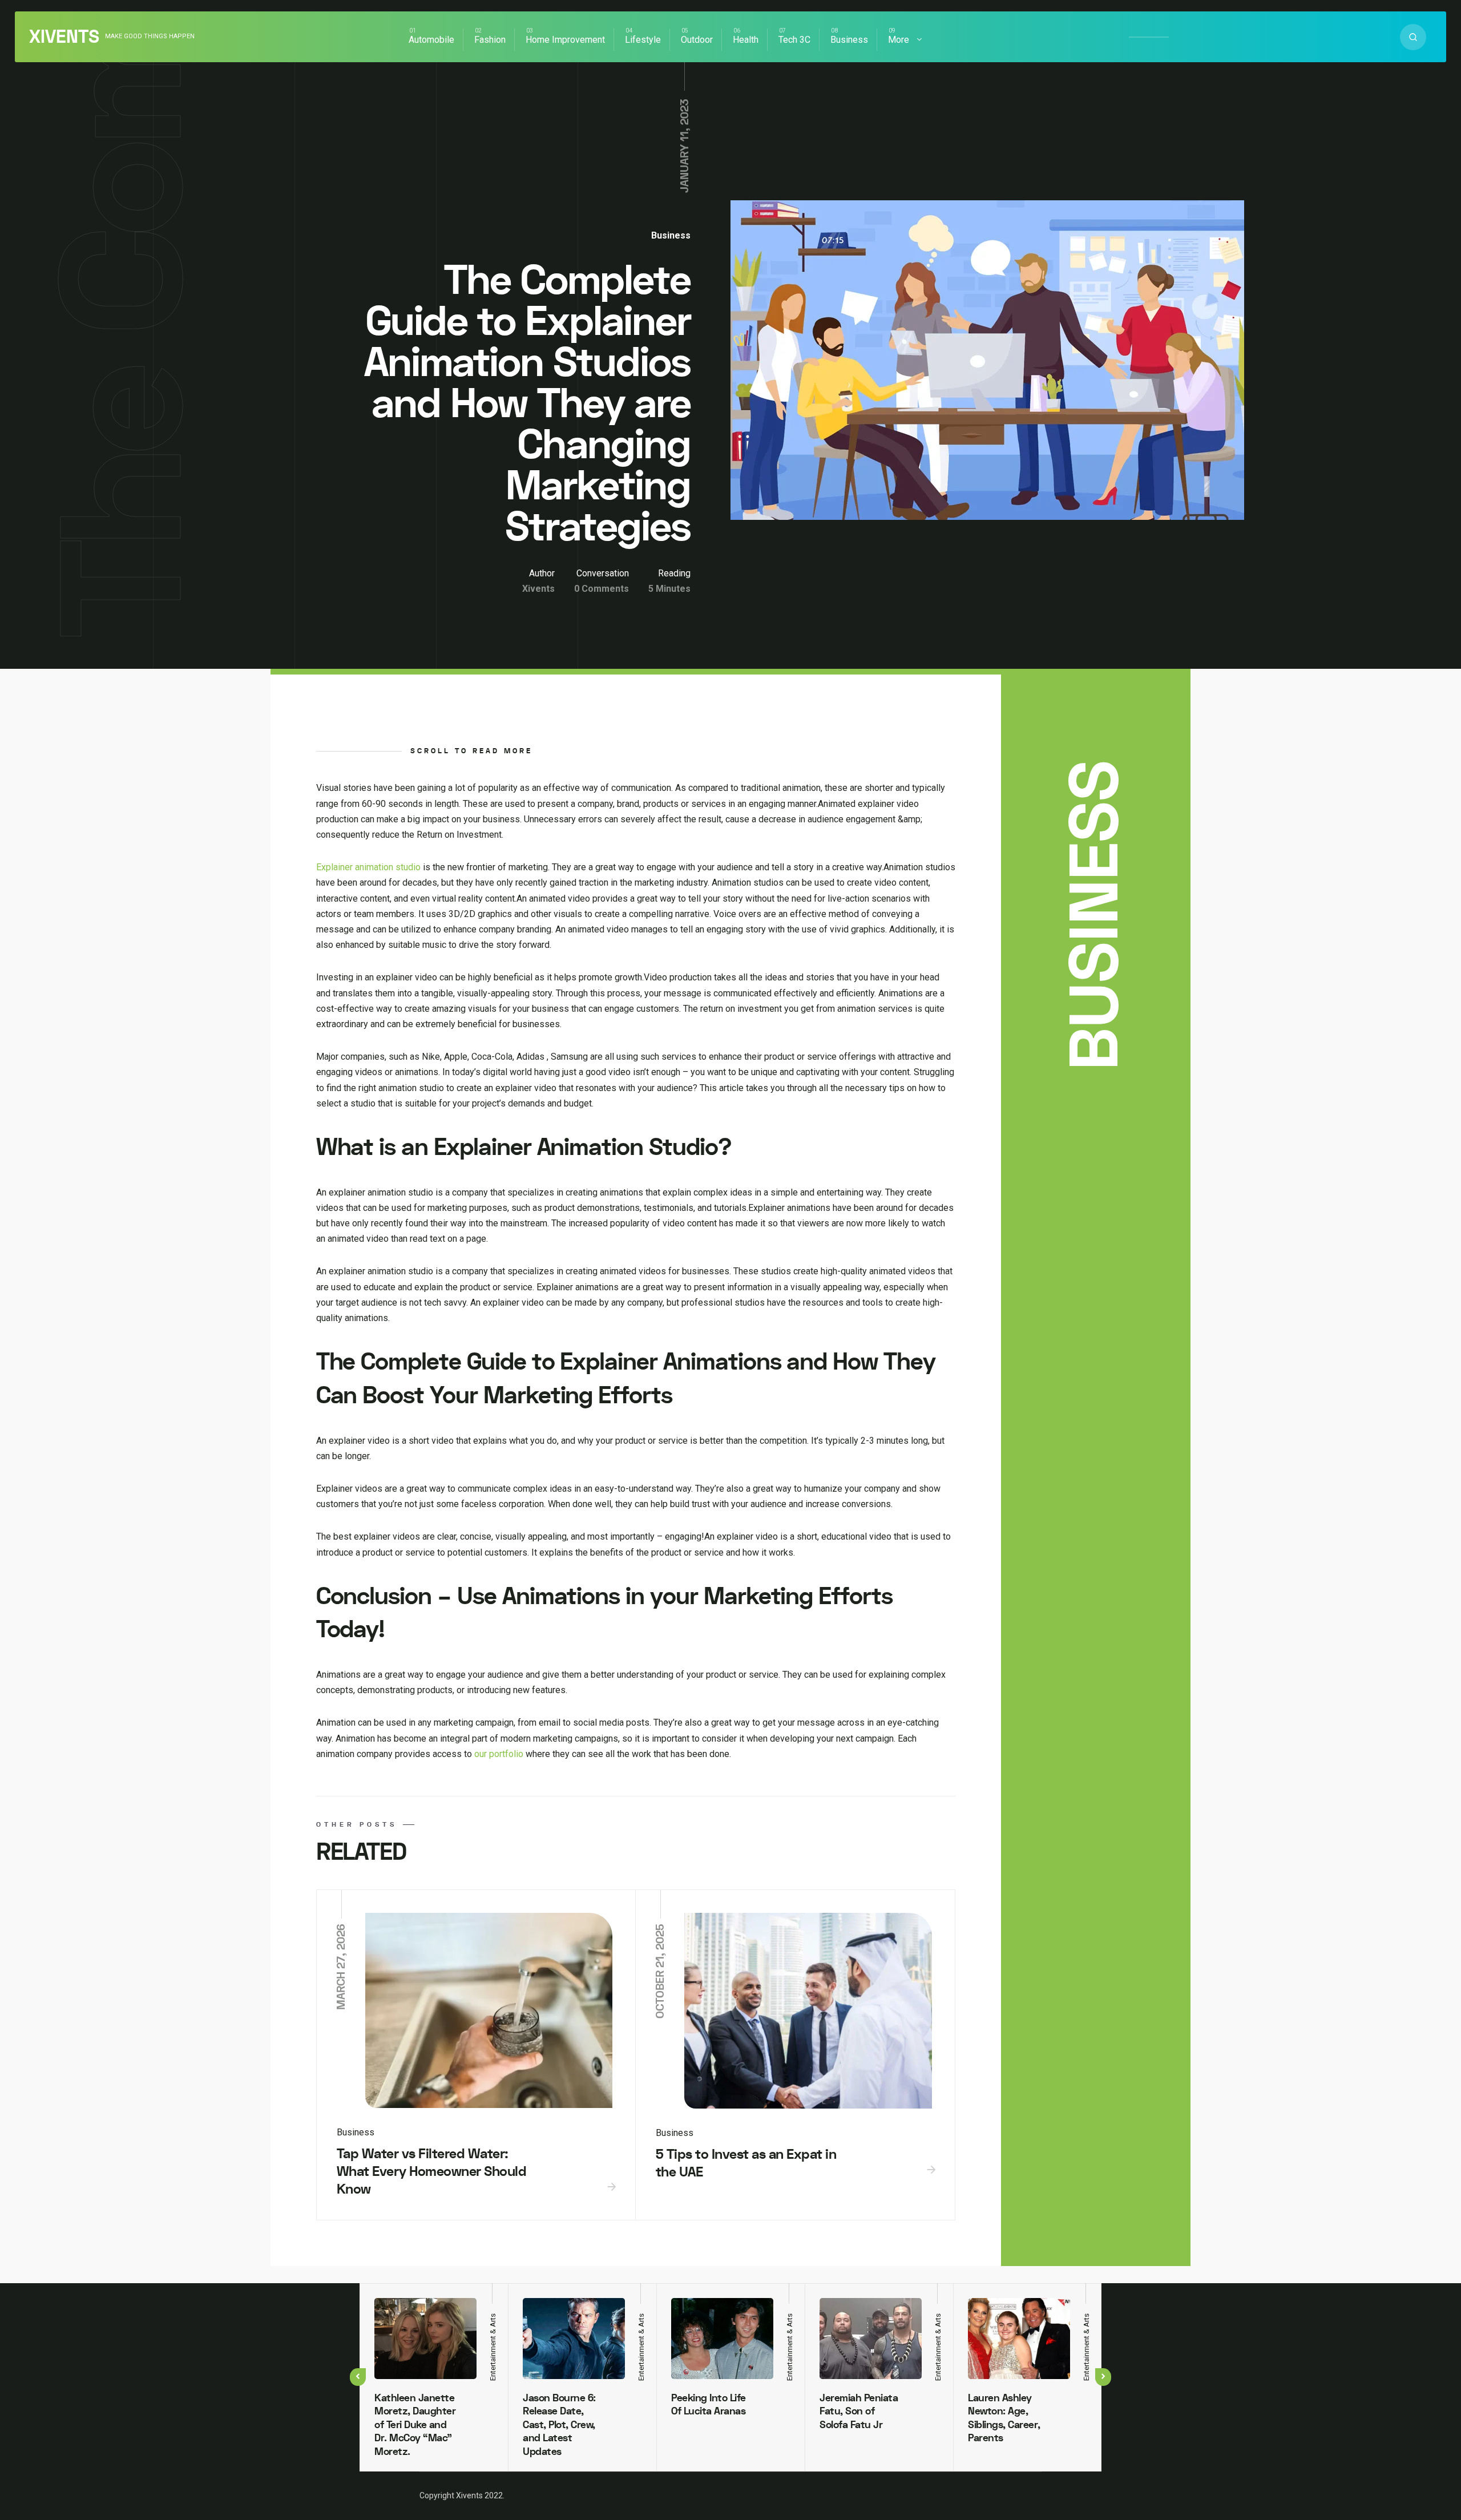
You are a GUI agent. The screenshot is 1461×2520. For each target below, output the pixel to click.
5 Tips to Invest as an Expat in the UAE (746, 2163)
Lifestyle (643, 40)
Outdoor (697, 40)
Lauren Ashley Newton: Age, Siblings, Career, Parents (1004, 2418)
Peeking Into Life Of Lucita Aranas (709, 2405)
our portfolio (499, 1754)
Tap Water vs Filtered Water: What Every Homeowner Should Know (432, 2171)
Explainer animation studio (368, 867)
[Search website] (1413, 37)
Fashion (490, 40)
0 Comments (602, 589)
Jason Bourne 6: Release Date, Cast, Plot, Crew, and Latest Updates (559, 2425)
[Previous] (358, 2377)
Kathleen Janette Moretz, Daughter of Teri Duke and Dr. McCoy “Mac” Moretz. (415, 2425)
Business (849, 40)
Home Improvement (565, 40)
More (899, 40)
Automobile (431, 40)
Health (746, 40)
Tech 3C (794, 40)
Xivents (64, 37)
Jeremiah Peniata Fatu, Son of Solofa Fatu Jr (859, 2412)
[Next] (1103, 2377)
